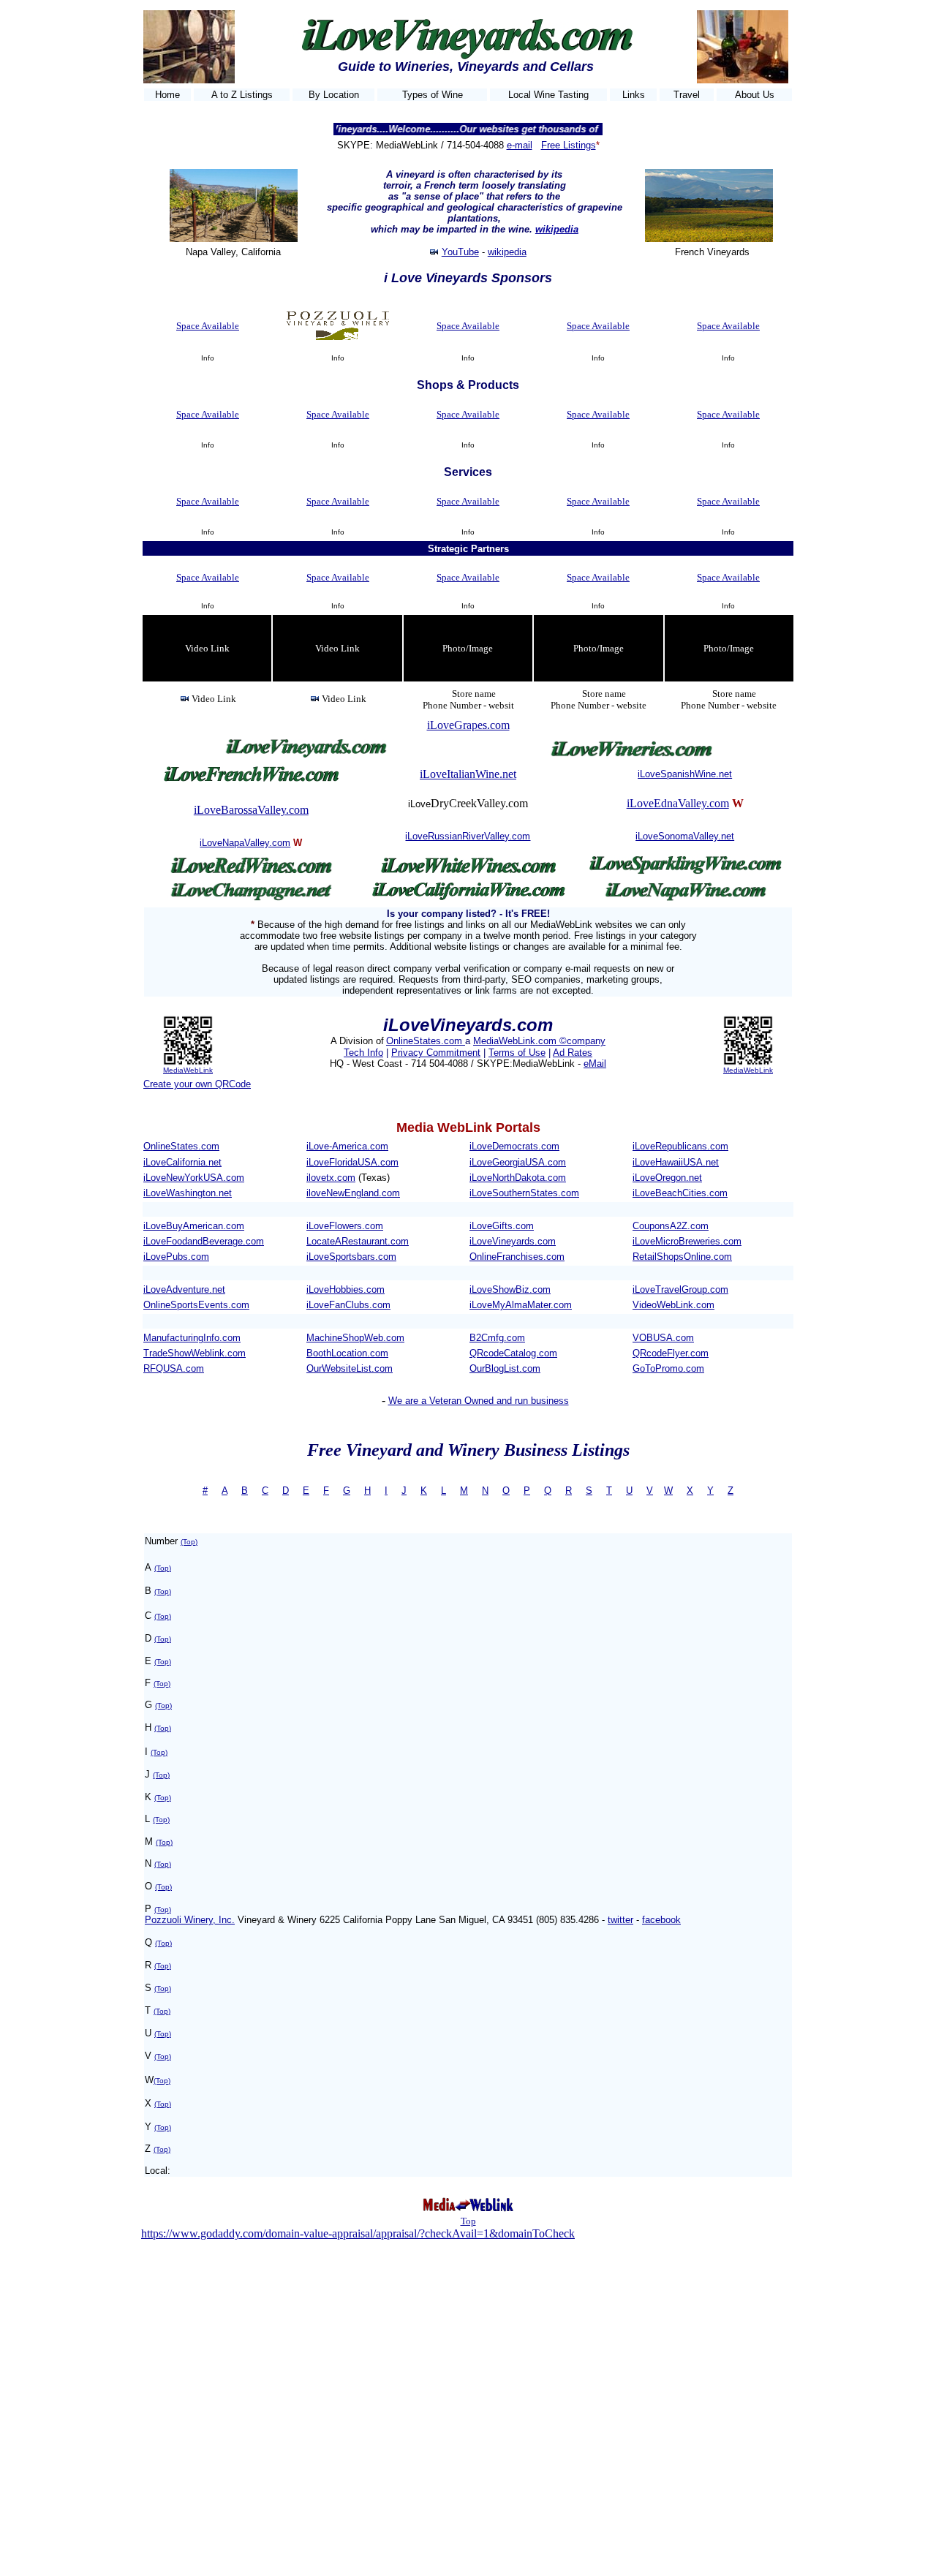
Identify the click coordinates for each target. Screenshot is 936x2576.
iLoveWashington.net (188, 1193)
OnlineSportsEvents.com (196, 1305)
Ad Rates (573, 1053)
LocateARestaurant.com (358, 1241)
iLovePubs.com (176, 1257)
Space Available (208, 326)
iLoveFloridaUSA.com (352, 1162)
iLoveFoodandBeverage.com (204, 1241)
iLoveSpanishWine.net (685, 774)
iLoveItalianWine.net (468, 774)
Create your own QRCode (197, 1084)
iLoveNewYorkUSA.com (194, 1178)
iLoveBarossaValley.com (251, 810)
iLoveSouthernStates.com (524, 1193)
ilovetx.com (331, 1178)
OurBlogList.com (505, 1368)
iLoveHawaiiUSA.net (676, 1162)
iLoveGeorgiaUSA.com (518, 1162)
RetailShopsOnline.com (682, 1257)
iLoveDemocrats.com (514, 1146)
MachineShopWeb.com (355, 1338)
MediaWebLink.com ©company (539, 1041)
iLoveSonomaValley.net (685, 836)
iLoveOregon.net (667, 1178)
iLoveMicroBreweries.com (687, 1241)
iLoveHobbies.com (346, 1289)
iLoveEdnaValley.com (678, 803)
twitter (620, 1920)
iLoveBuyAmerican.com (194, 1226)
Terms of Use (517, 1053)
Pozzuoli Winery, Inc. (190, 1920)
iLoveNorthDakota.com (518, 1178)
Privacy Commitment (436, 1053)
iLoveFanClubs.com (348, 1305)
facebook (661, 1920)
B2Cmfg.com (497, 1338)
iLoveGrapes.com (468, 725)
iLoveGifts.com (502, 1226)
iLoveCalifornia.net (182, 1162)
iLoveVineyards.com (513, 1241)
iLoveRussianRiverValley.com (468, 836)
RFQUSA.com (174, 1368)
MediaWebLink (188, 1070)
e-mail (520, 145)
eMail (595, 1064)
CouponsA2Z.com (671, 1226)
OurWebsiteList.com (350, 1368)
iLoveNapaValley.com (245, 843)
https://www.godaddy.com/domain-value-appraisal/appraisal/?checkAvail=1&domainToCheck (358, 2233)
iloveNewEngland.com (353, 1193)
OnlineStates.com (426, 1041)
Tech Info (363, 1053)
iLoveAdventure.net (184, 1289)
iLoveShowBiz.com (510, 1289)
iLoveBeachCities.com (680, 1193)
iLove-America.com (347, 1146)
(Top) (189, 1542)
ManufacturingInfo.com (192, 1338)
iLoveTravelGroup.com (680, 1289)
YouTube (460, 252)
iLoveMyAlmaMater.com (521, 1305)
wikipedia (557, 229)
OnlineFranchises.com (517, 1257)
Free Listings (569, 145)
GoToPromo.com (668, 1368)
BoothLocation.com (347, 1353)
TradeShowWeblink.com (195, 1353)
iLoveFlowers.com (345, 1226)
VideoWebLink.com (673, 1305)
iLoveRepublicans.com (680, 1146)
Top (468, 2221)
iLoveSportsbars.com (351, 1257)
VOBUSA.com (663, 1338)
